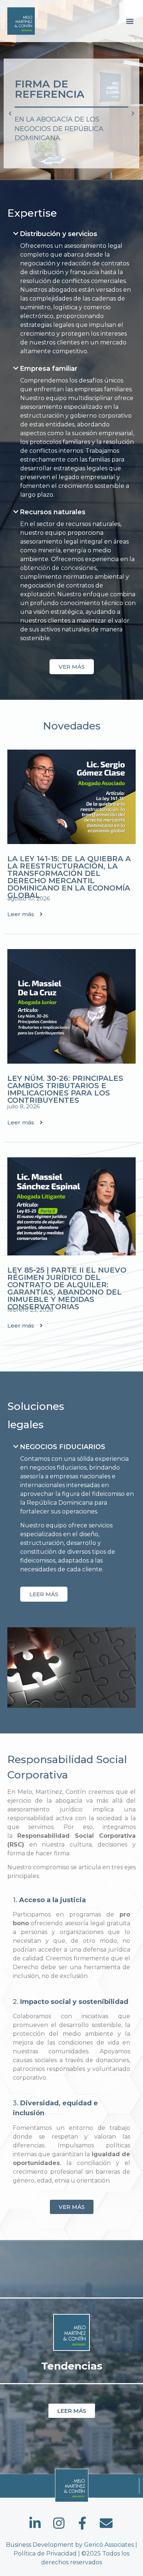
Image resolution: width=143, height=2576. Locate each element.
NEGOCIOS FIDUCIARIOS (63, 1447)
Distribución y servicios (58, 234)
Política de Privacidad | (47, 2553)
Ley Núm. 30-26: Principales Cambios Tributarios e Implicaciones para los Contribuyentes (65, 1089)
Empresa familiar (49, 369)
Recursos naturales (53, 512)
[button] (130, 21)
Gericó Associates (109, 2545)
